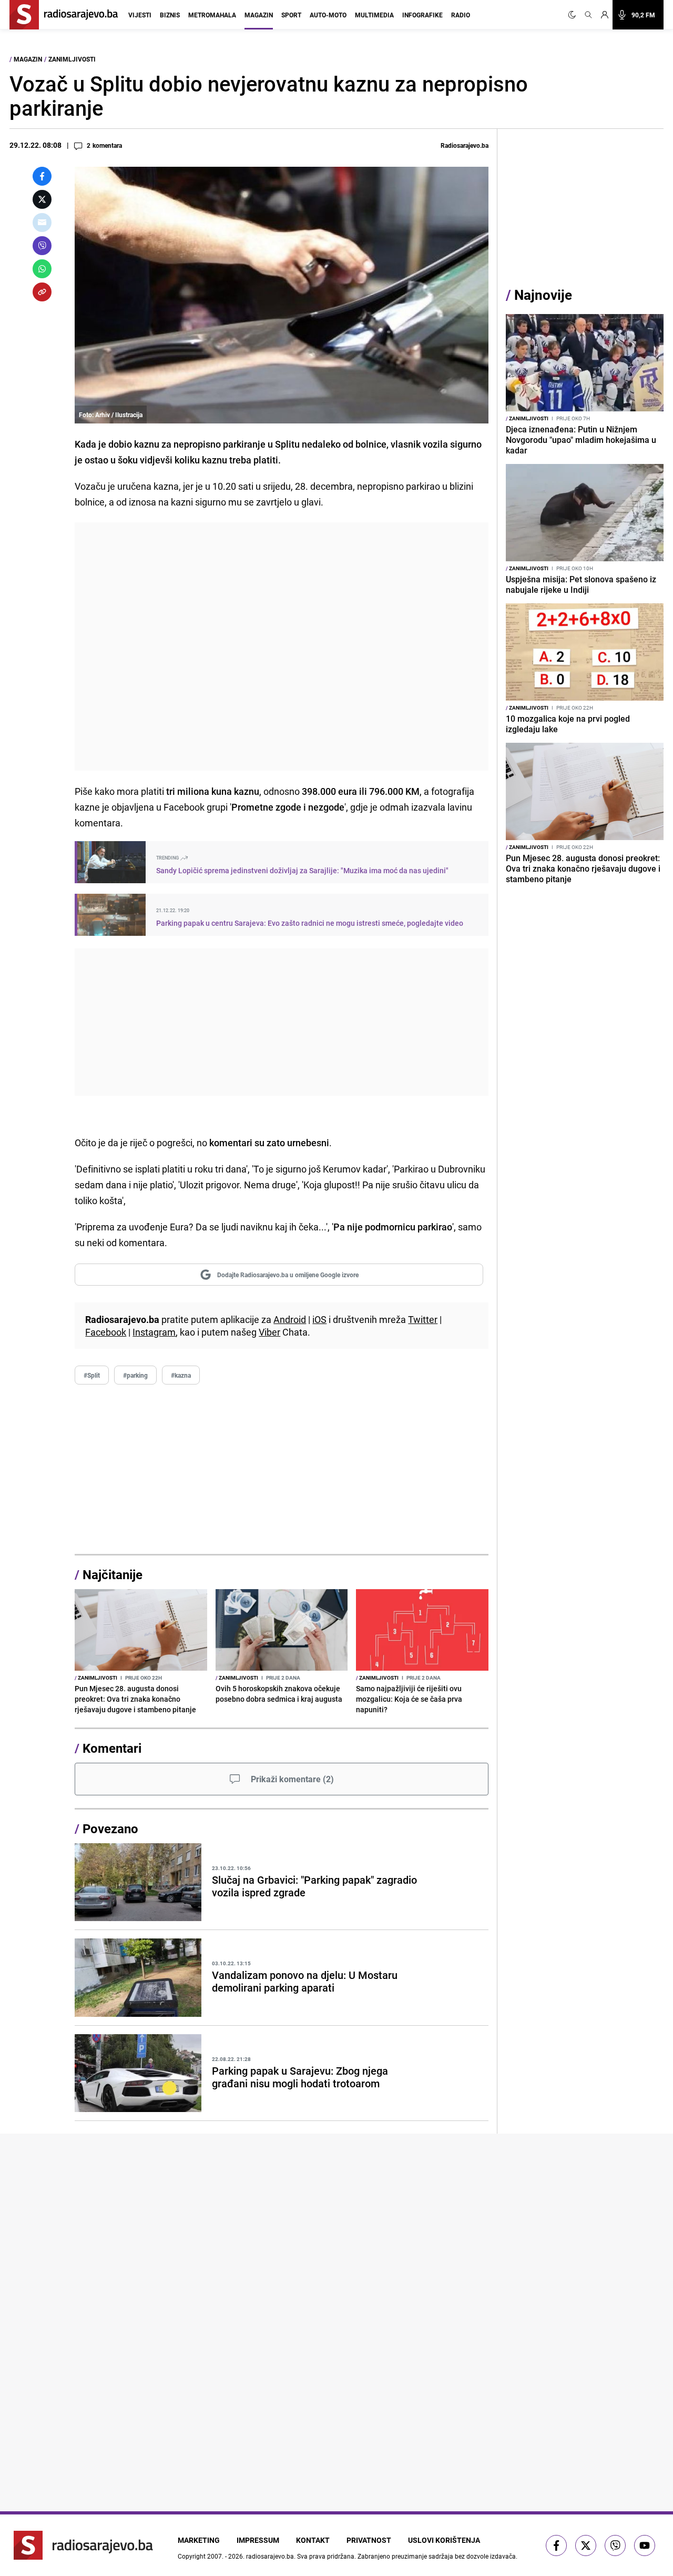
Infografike (422, 15)
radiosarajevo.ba (270, 2556)
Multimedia (374, 15)
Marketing (199, 2540)
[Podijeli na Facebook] (42, 176)
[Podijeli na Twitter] (42, 199)
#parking (135, 1375)
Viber (269, 1332)
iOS (319, 1319)
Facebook (106, 1332)
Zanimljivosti (72, 59)
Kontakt (313, 2540)
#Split (92, 1375)
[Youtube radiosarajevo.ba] (645, 2545)
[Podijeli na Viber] (42, 246)
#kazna (181, 1375)
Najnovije (543, 295)
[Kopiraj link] (42, 292)
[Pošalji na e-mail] (42, 223)
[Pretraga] (588, 15)
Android (290, 1319)
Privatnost (369, 2540)
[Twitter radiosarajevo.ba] (586, 2545)
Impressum (258, 2540)
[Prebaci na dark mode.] (574, 15)
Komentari (112, 1748)
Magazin (259, 15)
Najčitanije (113, 1574)
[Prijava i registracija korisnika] (605, 15)
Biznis (170, 15)
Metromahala (212, 15)
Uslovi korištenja (444, 2540)
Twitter (423, 1319)
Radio (461, 15)
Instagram (154, 1332)
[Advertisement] (282, 646)
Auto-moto (328, 15)
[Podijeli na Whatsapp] (42, 269)
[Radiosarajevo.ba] (83, 2545)
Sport (291, 15)
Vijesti (140, 15)
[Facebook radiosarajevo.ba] (556, 2545)
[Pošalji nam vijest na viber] (615, 2545)
